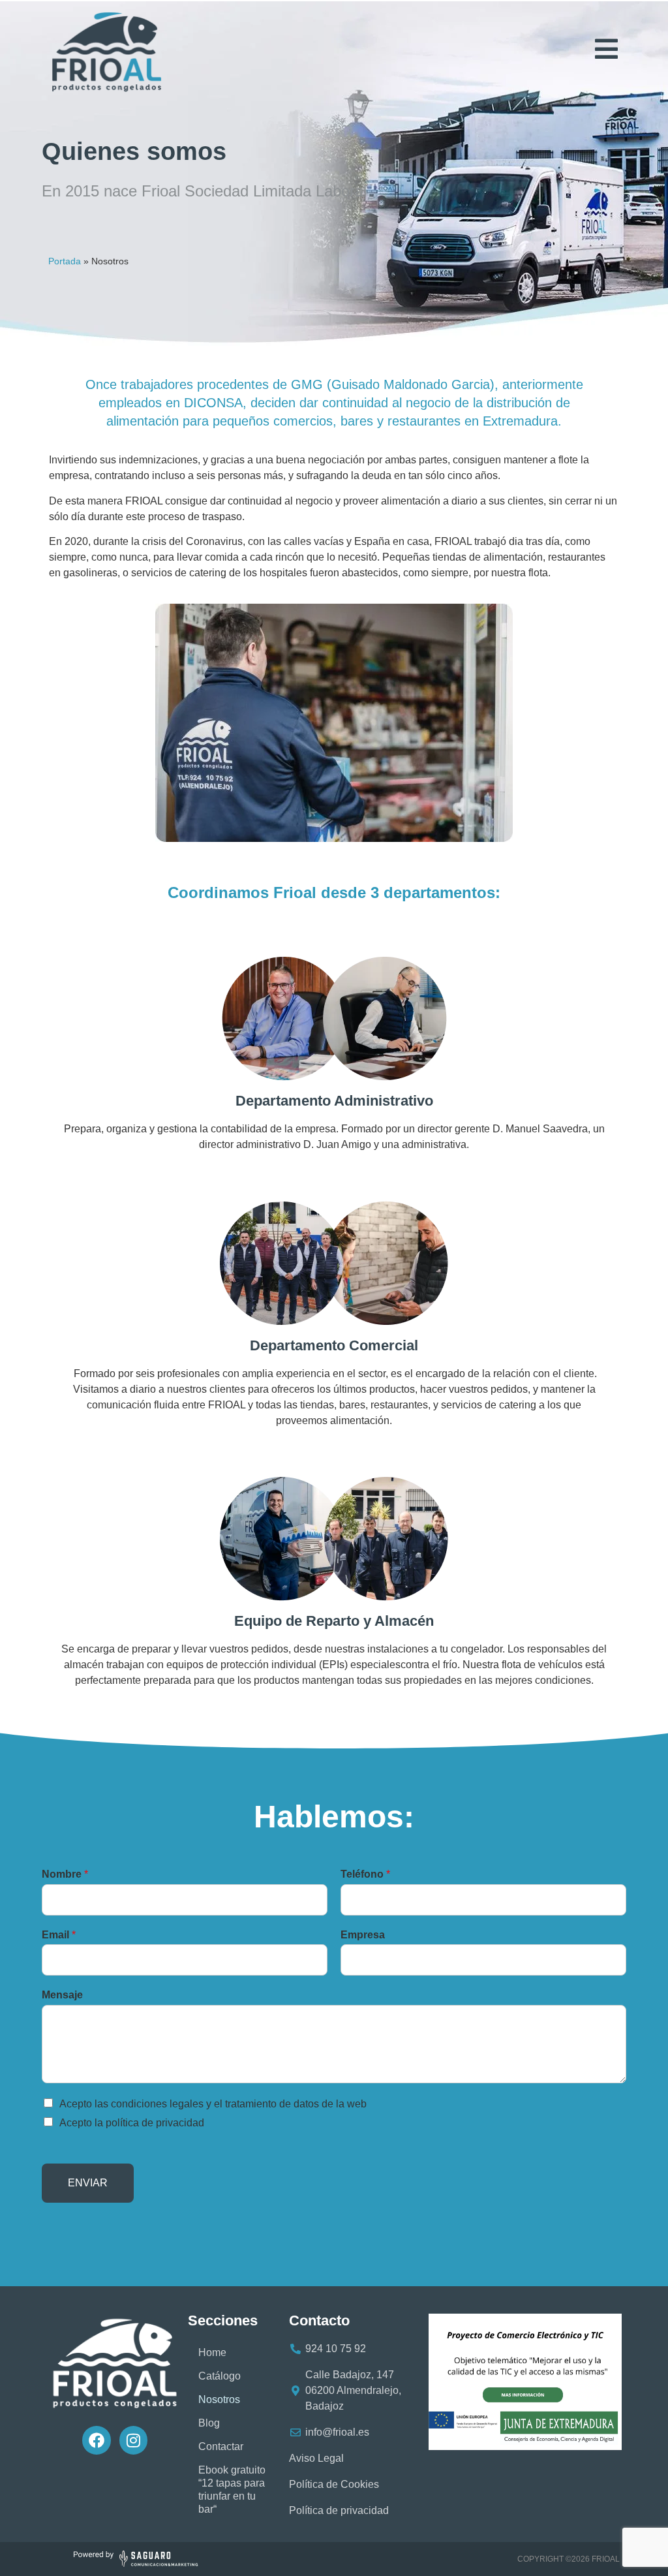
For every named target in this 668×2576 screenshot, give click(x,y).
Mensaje (62, 1995)
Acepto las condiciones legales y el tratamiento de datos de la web (213, 2104)
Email (59, 1935)
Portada (65, 261)
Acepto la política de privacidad (132, 2123)
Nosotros (219, 2399)
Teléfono (365, 1874)
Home (212, 2352)
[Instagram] (133, 2440)
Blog (209, 2423)
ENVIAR (88, 2183)
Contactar (221, 2446)
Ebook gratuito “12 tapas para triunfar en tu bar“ (232, 2490)
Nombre (65, 1874)
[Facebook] (96, 2440)
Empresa (363, 1935)
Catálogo (220, 2376)
